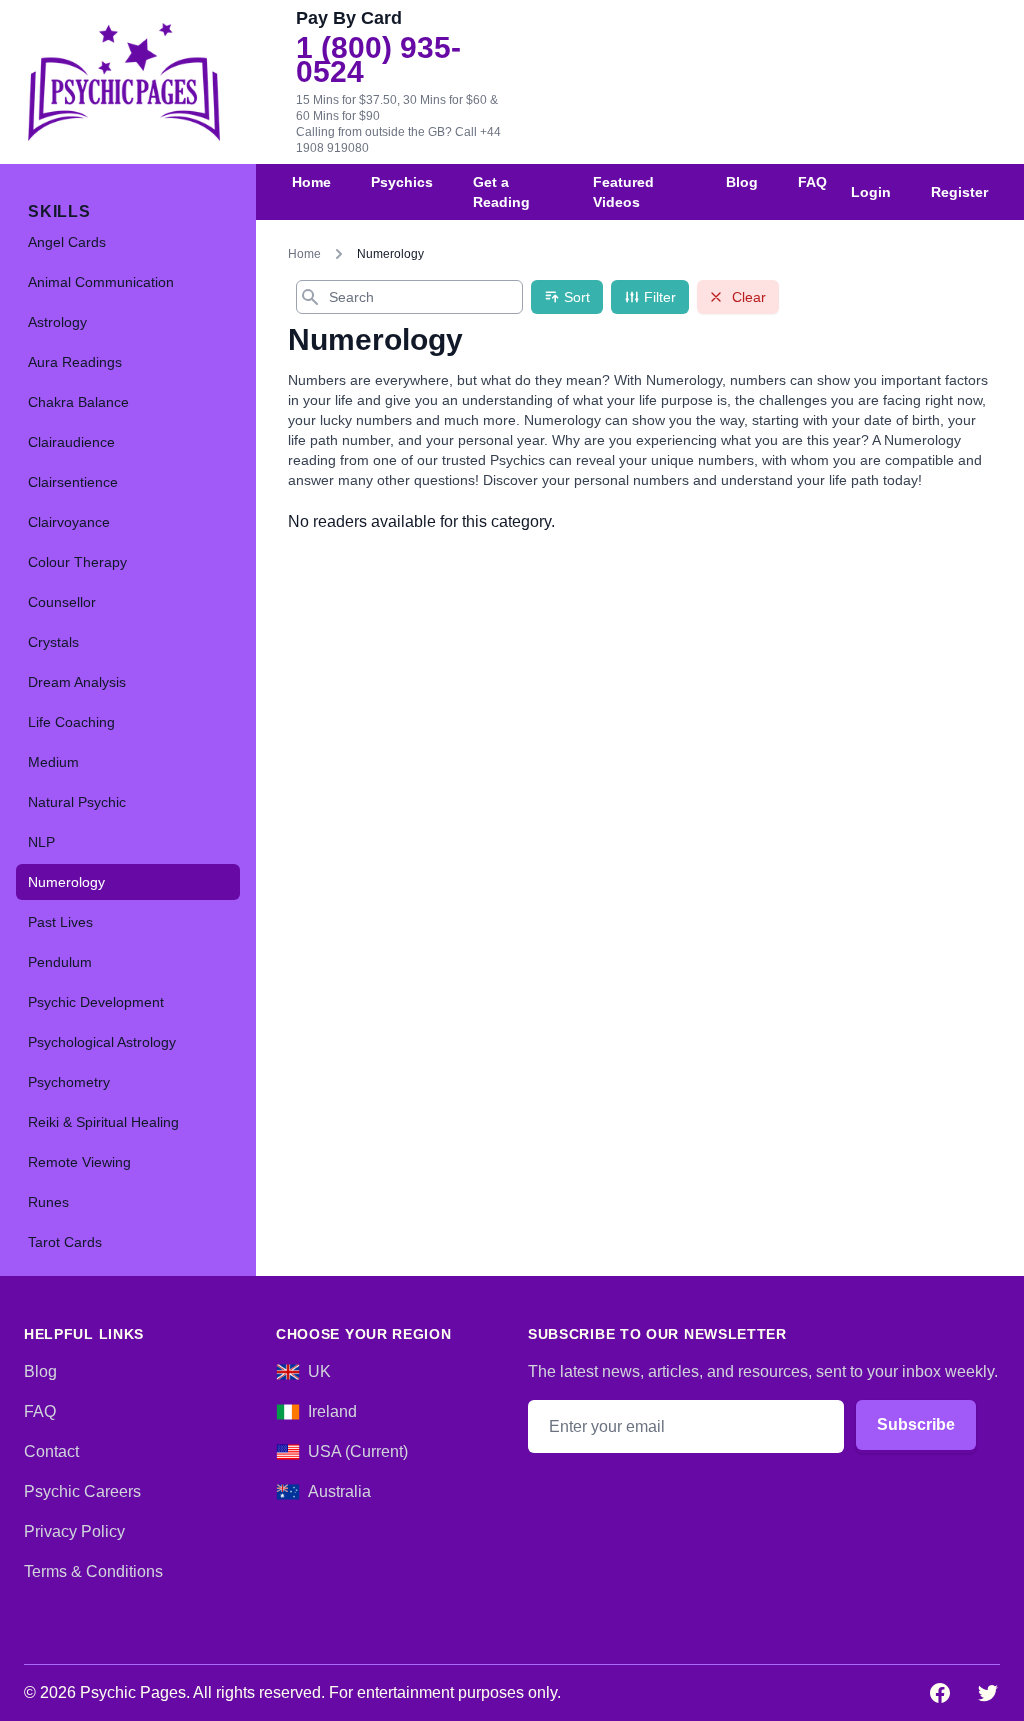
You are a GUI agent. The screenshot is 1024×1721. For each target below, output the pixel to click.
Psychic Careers (82, 1491)
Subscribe (916, 1424)
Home (311, 182)
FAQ (812, 182)
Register (959, 192)
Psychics (402, 182)
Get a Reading (501, 192)
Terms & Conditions (93, 1571)
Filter (660, 297)
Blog (742, 182)
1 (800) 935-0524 (378, 60)
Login (871, 192)
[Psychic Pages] (124, 82)
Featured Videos (623, 192)
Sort (577, 297)
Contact (51, 1451)
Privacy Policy (74, 1531)
